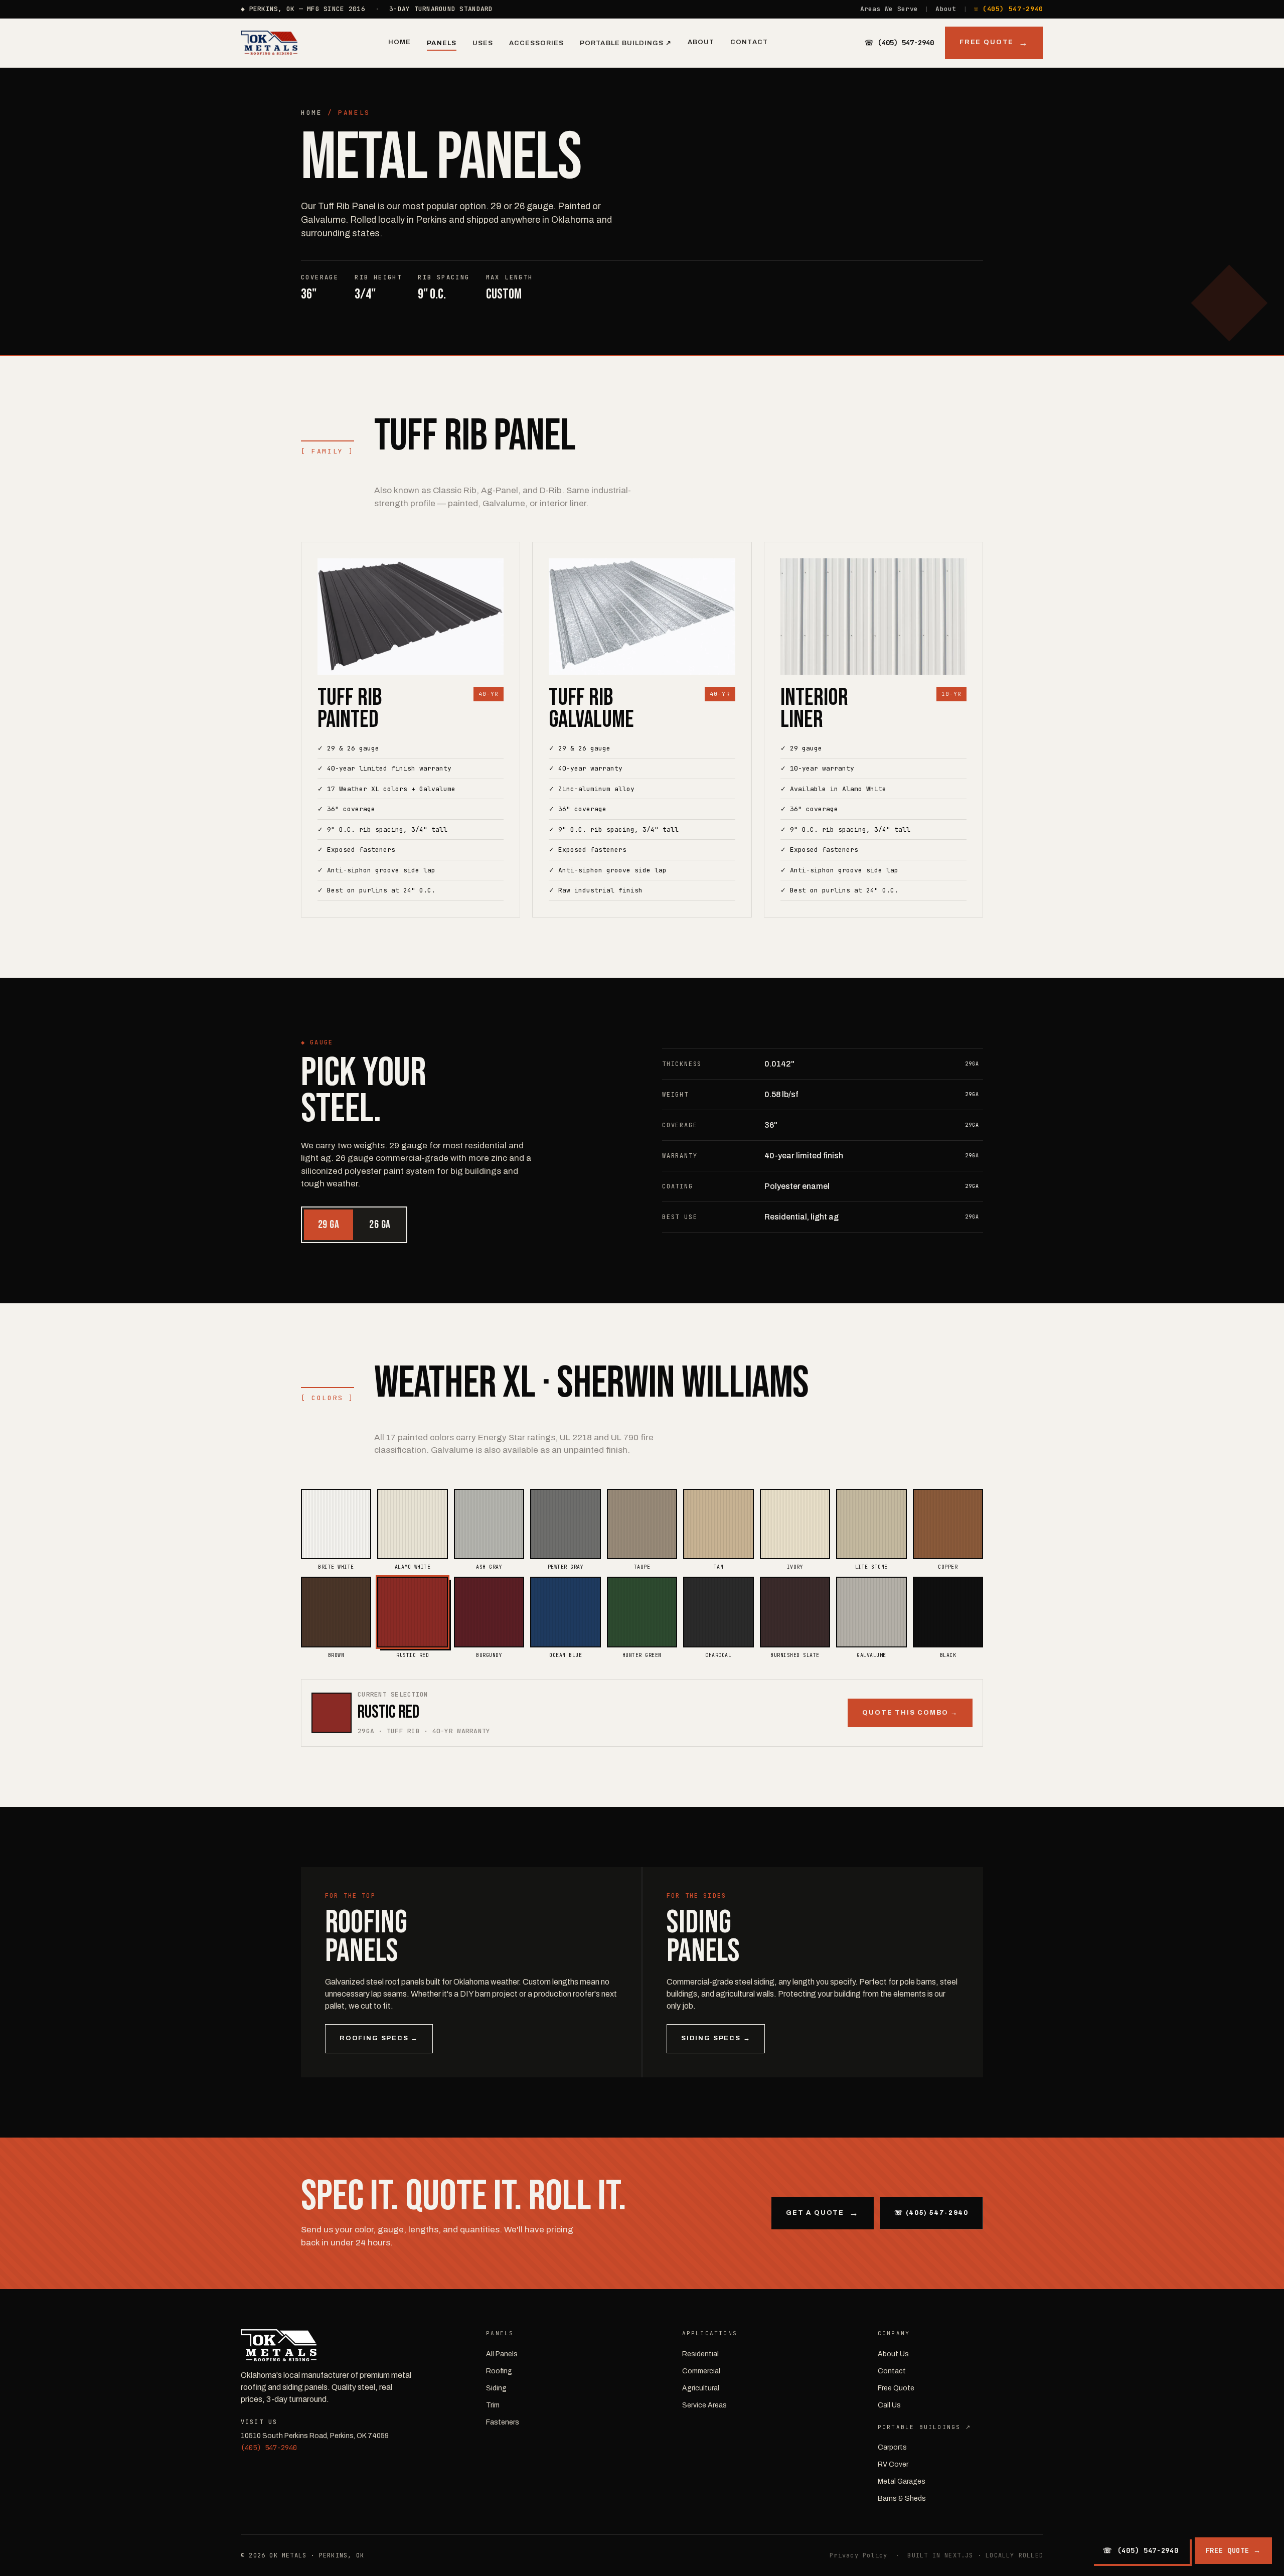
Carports (892, 2447)
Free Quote (987, 42)
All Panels (502, 2354)
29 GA (329, 1225)
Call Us (889, 2405)
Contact (749, 42)
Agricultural (701, 2388)
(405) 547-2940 (269, 2448)
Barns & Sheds (902, 2498)
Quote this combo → (910, 1713)
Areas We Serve (889, 9)
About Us (893, 2354)
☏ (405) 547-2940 (1009, 9)
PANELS (354, 113)
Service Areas (704, 2405)
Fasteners (503, 2422)
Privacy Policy (858, 2555)
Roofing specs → (379, 2038)
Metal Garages (902, 2481)
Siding (496, 2388)
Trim (493, 2405)
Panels (441, 43)
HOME (311, 113)
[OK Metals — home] (269, 43)
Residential (700, 2354)
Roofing (499, 2371)
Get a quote (815, 2213)
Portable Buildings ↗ (626, 43)
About (946, 9)
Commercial (701, 2371)
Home (399, 42)
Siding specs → (716, 2038)
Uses (483, 43)
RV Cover (893, 2464)
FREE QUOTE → (1233, 2550)
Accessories (536, 43)
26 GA (380, 1225)
